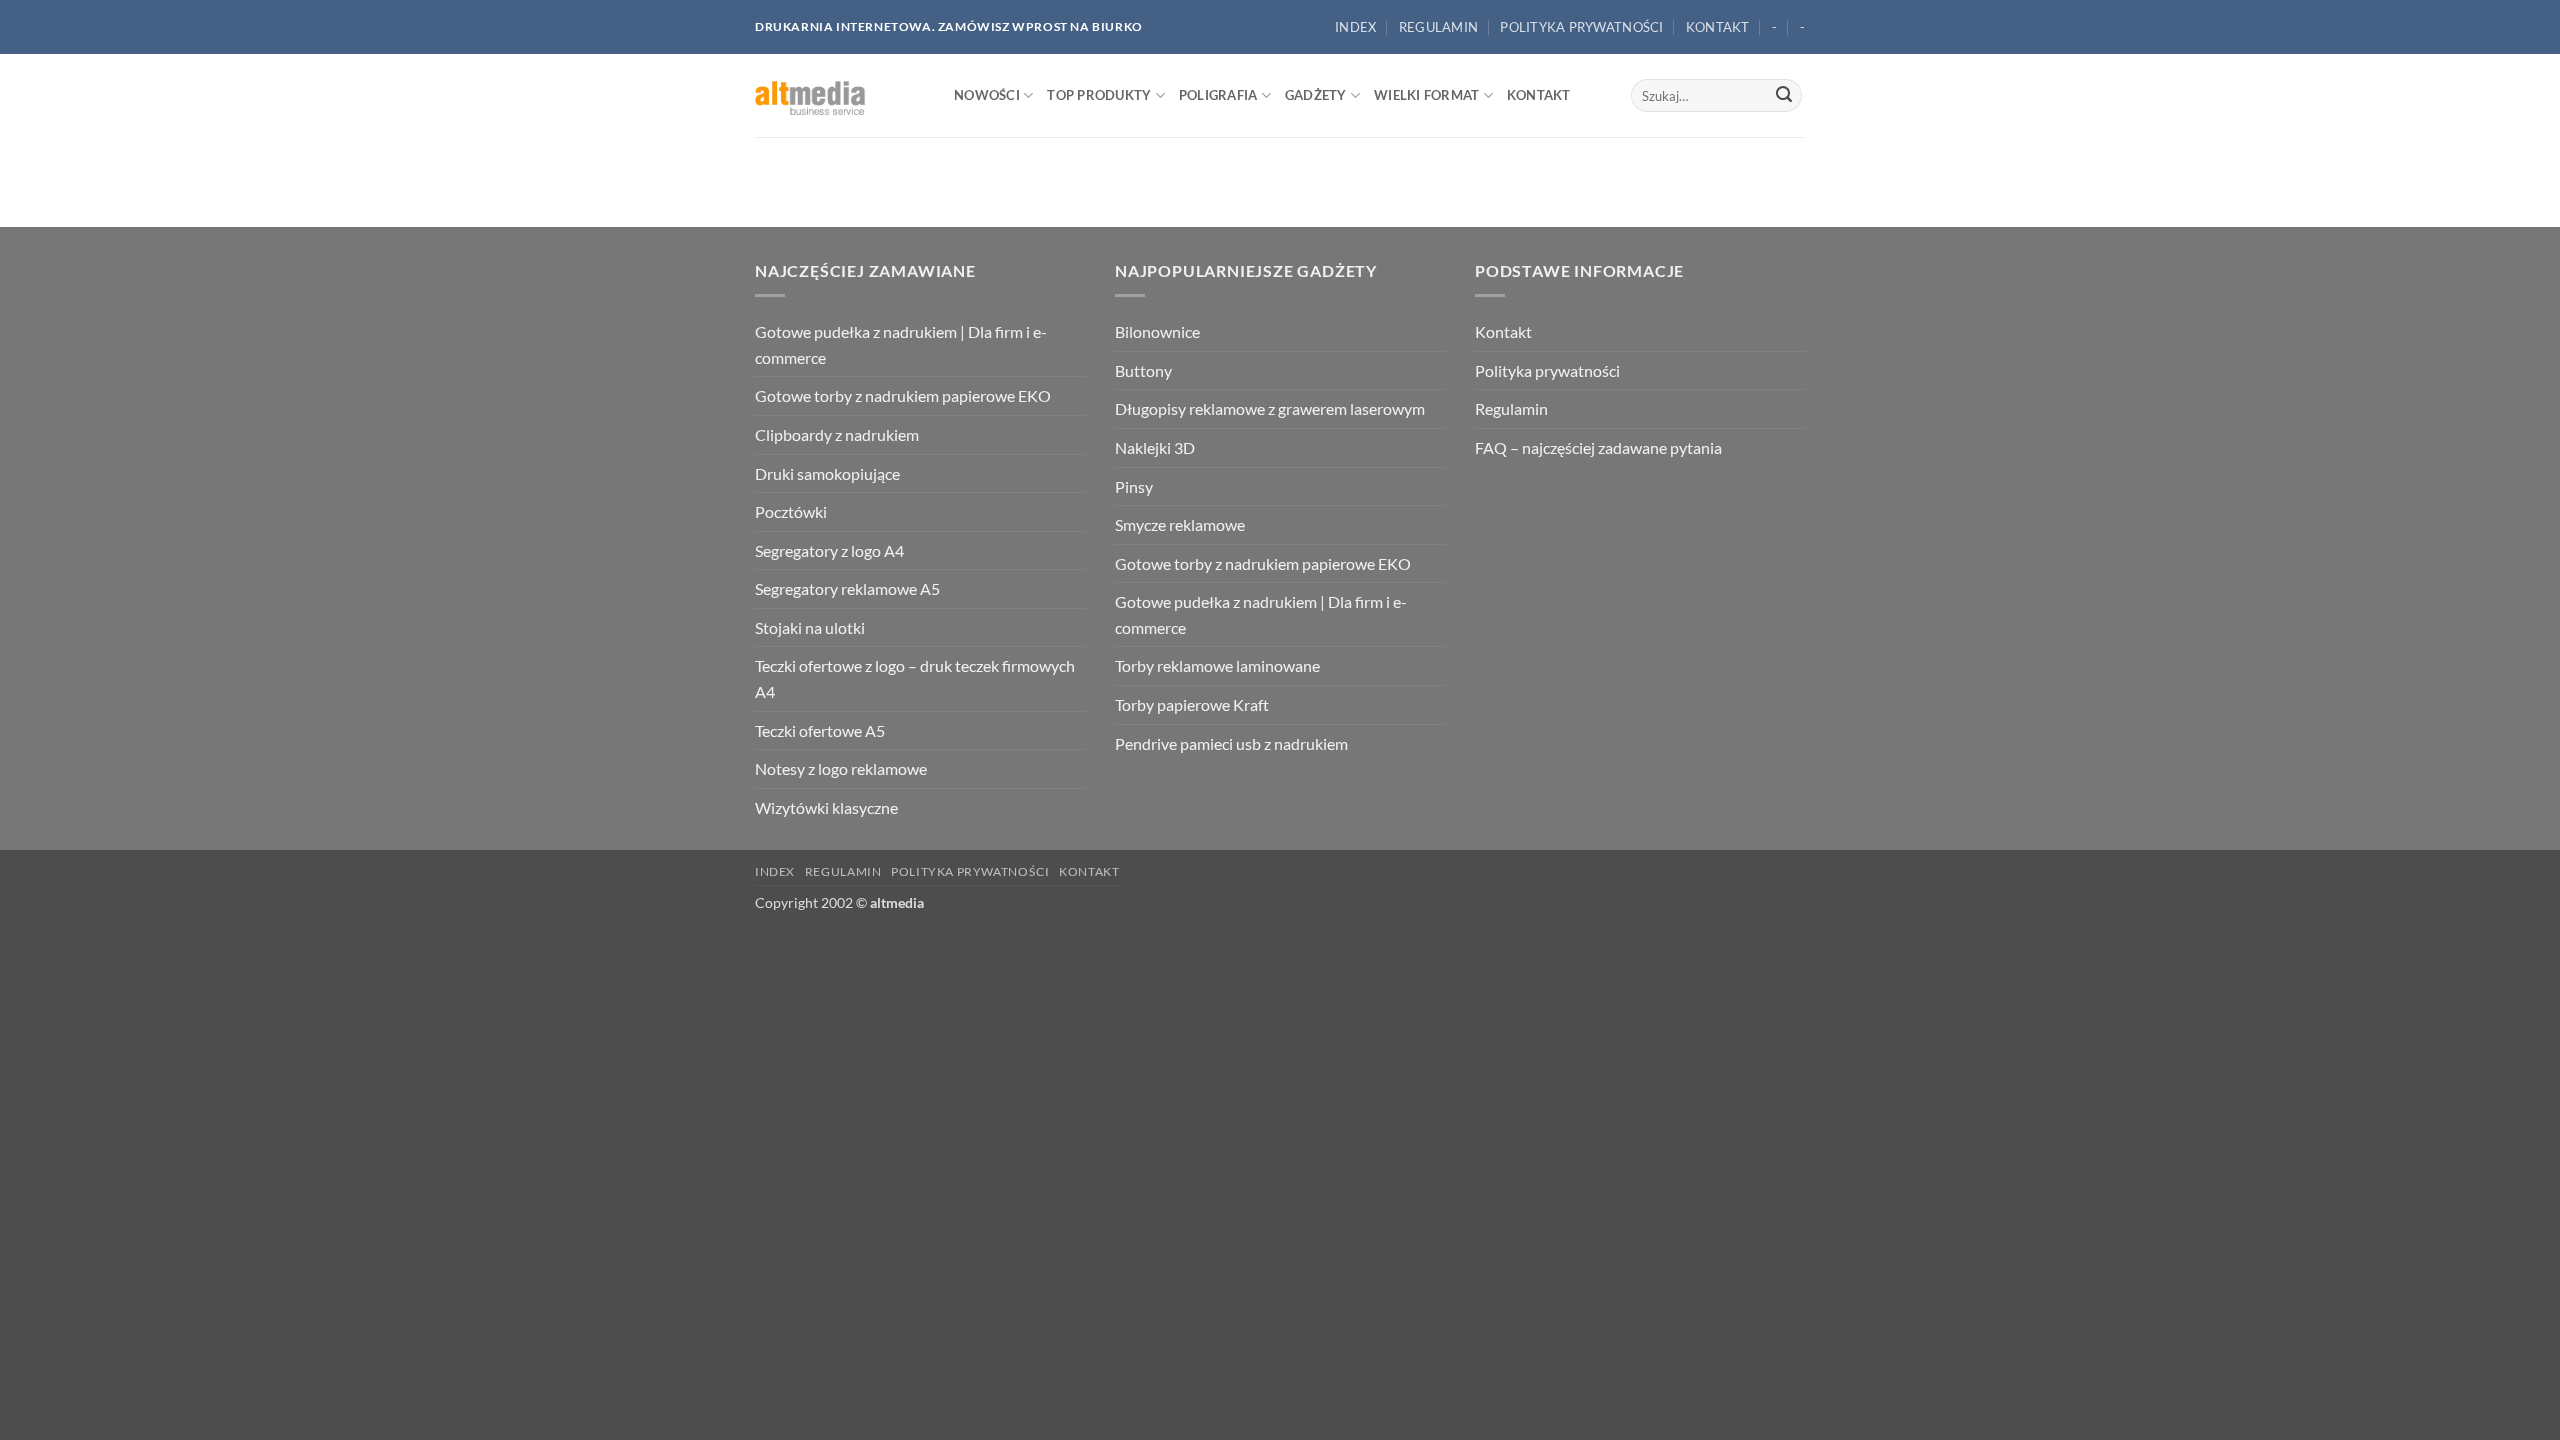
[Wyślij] (1784, 96)
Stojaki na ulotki (810, 627)
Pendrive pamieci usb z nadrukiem (1231, 743)
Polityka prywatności (1581, 27)
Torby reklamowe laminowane (1217, 665)
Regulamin (1438, 27)
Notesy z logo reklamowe (841, 768)
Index (1355, 27)
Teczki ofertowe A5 (820, 730)
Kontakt (1718, 27)
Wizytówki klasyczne (826, 807)
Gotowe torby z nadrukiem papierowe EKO (903, 395)
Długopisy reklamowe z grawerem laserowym (1270, 408)
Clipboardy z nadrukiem (837, 434)
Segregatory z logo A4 (829, 550)
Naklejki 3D (1155, 447)
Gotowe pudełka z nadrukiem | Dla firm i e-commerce (901, 344)
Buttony (1143, 370)
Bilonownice (1157, 331)
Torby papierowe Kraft (1192, 704)
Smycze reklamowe (1180, 524)
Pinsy (1134, 486)
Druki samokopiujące (827, 473)
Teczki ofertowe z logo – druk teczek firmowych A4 (915, 678)
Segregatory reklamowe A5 (847, 588)
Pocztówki (791, 511)
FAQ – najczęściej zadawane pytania (1598, 447)
